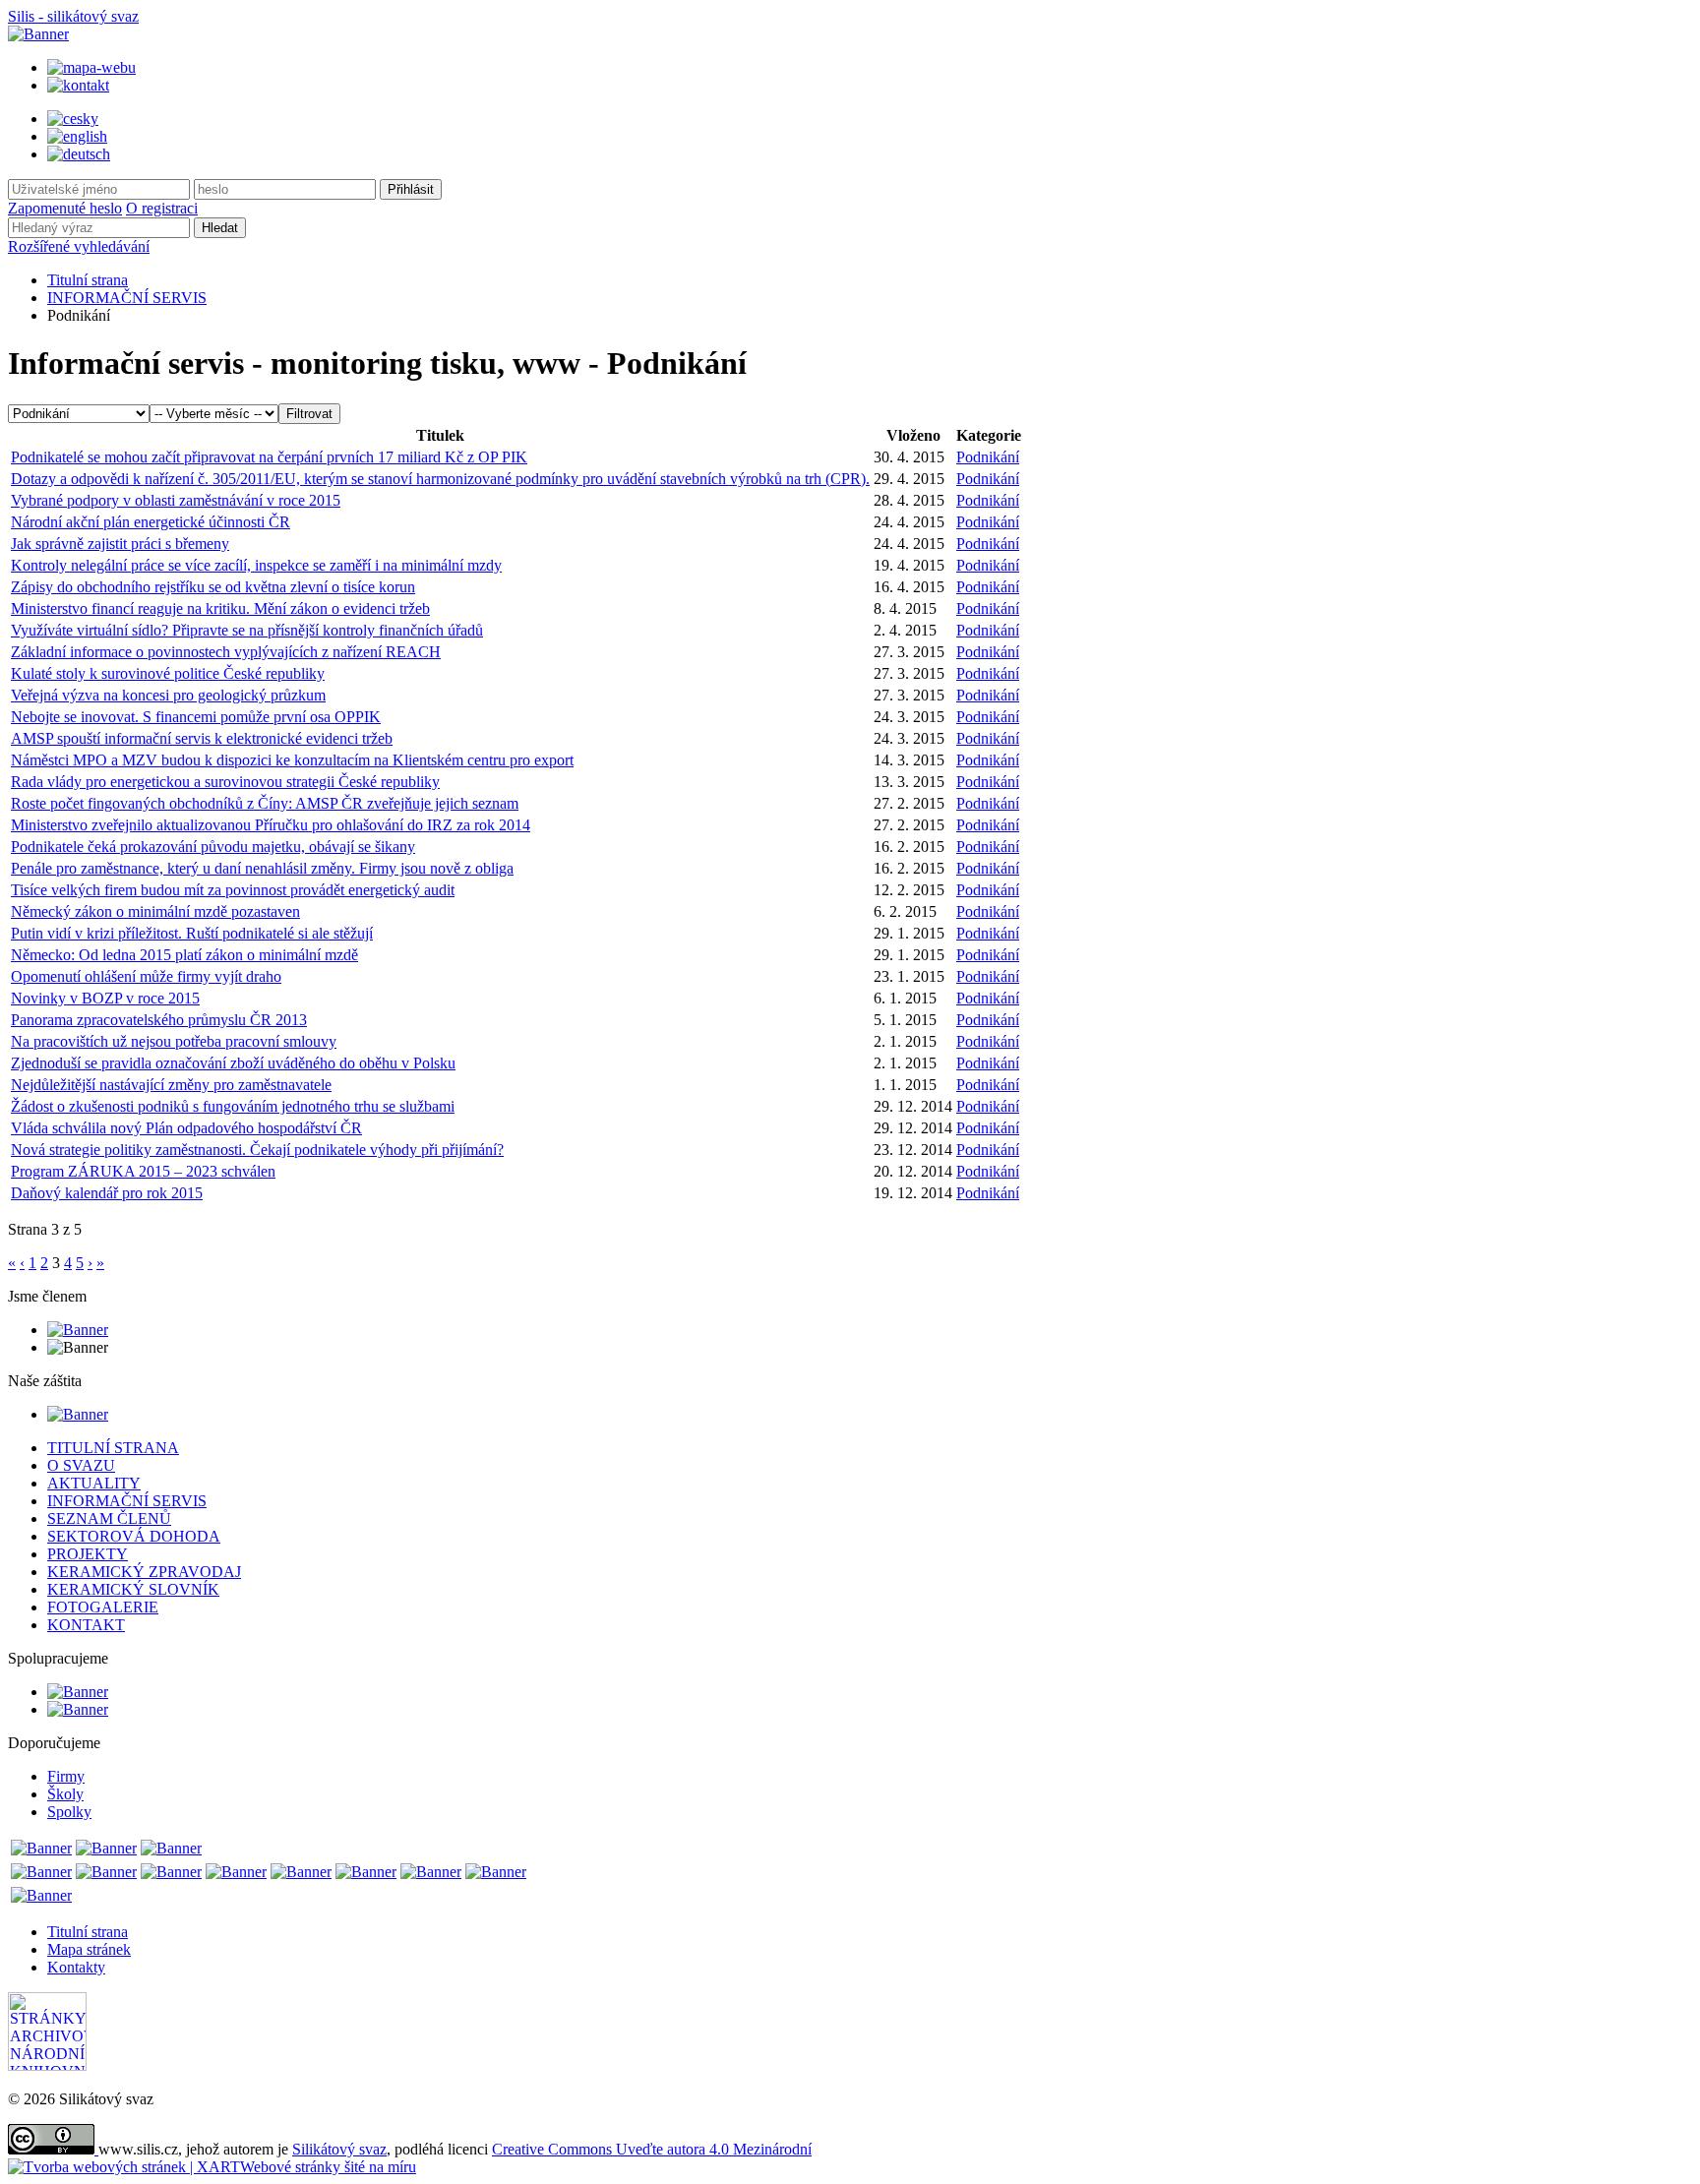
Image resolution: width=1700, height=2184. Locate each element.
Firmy (66, 1776)
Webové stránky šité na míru (328, 2167)
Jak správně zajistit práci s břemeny (120, 544)
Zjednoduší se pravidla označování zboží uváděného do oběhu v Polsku (233, 1063)
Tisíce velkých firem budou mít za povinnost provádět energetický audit (233, 890)
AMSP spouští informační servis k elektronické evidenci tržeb (202, 738)
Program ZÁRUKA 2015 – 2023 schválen (143, 1171)
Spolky (69, 1812)
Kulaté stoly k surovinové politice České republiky (168, 673)
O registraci (162, 208)
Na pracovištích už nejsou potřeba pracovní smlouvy (174, 1041)
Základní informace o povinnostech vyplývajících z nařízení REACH (226, 652)
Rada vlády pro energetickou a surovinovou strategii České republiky (225, 782)
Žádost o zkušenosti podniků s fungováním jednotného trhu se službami (233, 1106)
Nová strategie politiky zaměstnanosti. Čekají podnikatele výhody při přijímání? (257, 1150)
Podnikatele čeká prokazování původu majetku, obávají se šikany (213, 847)
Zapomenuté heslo (65, 208)
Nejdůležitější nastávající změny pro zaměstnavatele (171, 1085)
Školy (65, 1794)
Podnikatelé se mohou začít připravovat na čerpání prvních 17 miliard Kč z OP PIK (269, 457)
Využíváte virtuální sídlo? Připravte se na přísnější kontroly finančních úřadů (247, 630)
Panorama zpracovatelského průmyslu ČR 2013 (159, 1020)
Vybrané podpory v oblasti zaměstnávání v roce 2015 (176, 500)
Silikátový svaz (339, 2149)
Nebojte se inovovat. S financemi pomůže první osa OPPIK (196, 717)
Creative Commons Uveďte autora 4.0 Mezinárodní (652, 2149)
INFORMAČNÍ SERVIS (127, 298)
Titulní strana (88, 280)
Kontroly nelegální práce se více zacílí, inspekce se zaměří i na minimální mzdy (256, 565)
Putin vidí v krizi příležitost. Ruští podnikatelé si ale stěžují (192, 933)
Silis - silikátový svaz (73, 16)
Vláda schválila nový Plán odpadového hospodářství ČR (186, 1128)
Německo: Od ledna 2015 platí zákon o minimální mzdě (184, 955)
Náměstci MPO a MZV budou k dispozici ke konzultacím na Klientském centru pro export (292, 760)
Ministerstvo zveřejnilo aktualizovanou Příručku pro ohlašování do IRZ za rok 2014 (271, 825)
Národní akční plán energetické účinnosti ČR (151, 522)
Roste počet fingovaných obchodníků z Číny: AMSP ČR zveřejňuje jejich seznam (265, 803)
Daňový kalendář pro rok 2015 (107, 1193)
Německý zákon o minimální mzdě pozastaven (155, 911)
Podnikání (988, 457)
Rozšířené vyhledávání (79, 246)
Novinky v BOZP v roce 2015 (105, 998)
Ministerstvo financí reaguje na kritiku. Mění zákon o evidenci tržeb (220, 608)
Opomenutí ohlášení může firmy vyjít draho (146, 976)
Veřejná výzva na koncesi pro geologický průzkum (168, 695)
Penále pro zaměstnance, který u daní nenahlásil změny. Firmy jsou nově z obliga (262, 868)
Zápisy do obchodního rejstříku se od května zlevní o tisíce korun (213, 587)
